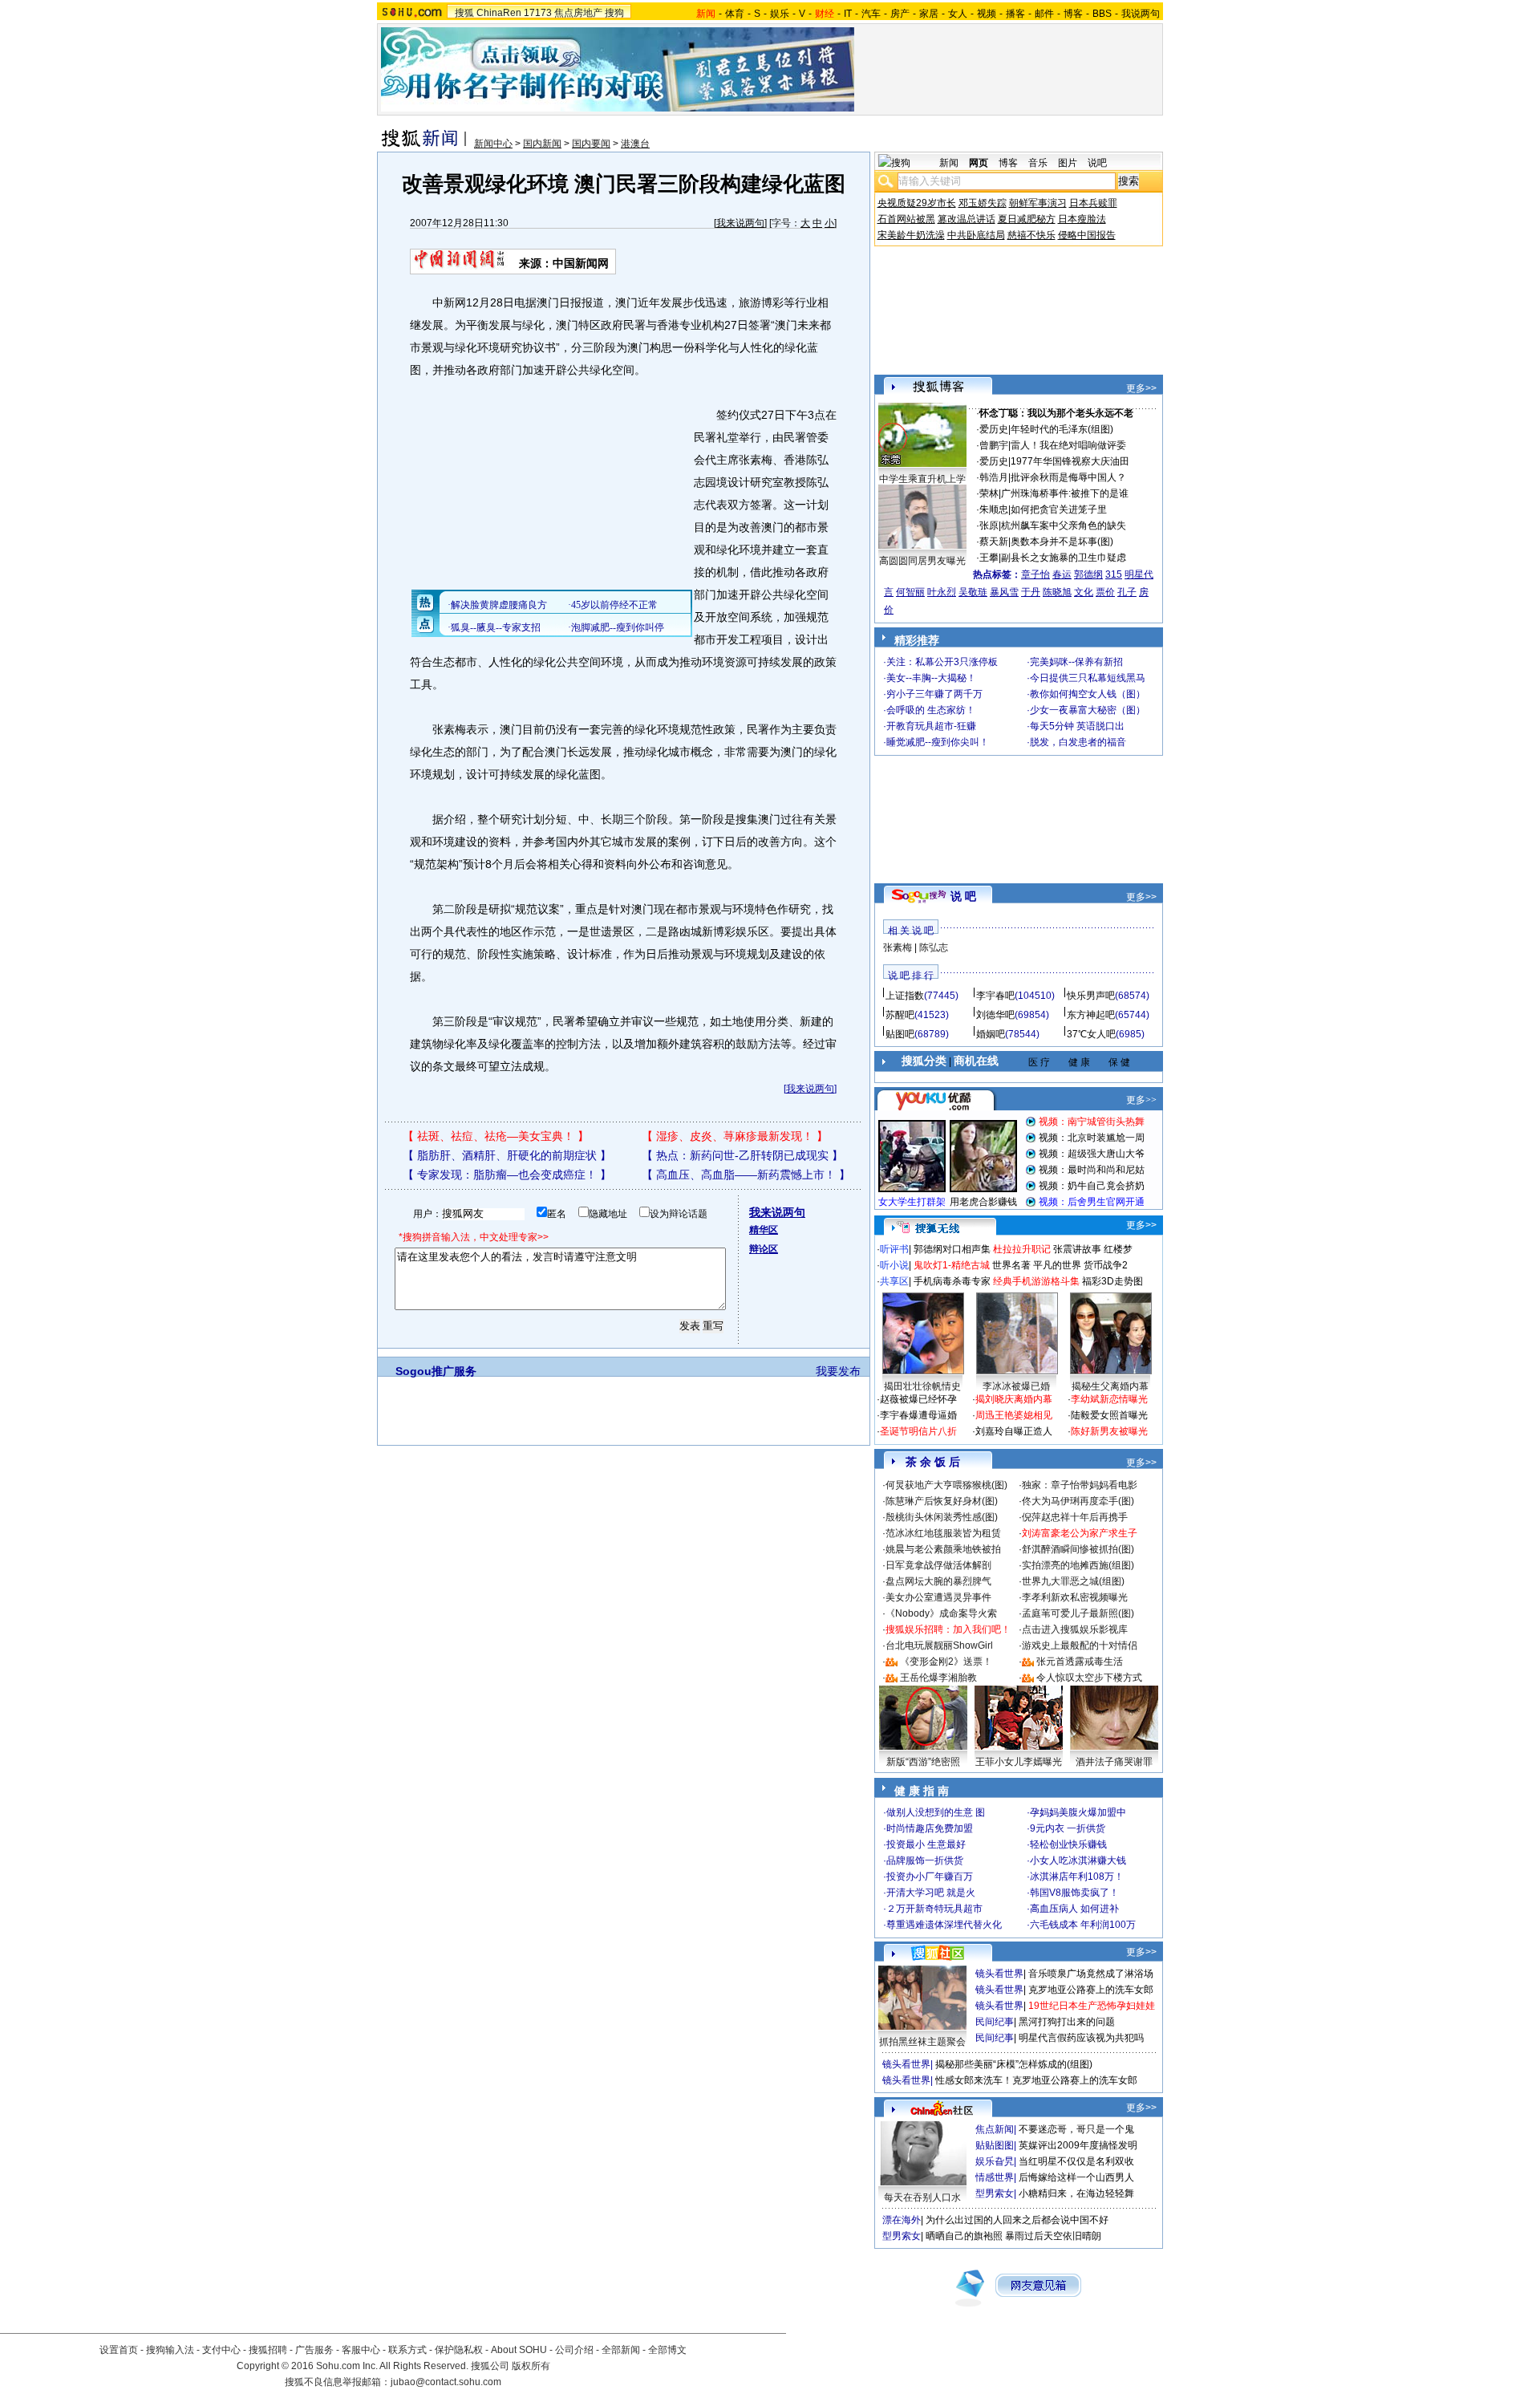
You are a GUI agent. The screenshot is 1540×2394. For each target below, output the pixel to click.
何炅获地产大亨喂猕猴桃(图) (946, 1485)
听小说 (894, 1265)
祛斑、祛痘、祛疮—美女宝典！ (496, 1136)
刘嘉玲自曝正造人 (1014, 1431)
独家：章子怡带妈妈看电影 (1080, 1485)
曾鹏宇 (994, 445)
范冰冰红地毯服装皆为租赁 (943, 1533)
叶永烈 (942, 592)
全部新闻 (621, 2350)
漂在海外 (902, 2220)
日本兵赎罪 (1093, 203)
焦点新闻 (995, 2129)
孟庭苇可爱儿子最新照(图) (1078, 1613)
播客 (1015, 14)
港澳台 (635, 144)
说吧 (1097, 163)
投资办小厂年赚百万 (930, 1877)
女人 (958, 14)
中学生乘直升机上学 (922, 479)
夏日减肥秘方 (1027, 219)
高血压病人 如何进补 (1074, 1909)
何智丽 (910, 592)
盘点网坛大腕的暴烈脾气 (938, 1581)
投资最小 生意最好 (926, 1844)
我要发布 (838, 1371)
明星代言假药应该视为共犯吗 (1081, 2038)
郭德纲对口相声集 (952, 1249)
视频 (987, 14)
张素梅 (898, 947)
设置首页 (119, 2350)
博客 (1073, 14)
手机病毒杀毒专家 (952, 1281)
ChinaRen (499, 13)
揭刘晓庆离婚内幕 (1014, 1399)
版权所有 (531, 2366)
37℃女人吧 (1091, 1034)
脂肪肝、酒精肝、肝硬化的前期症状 (507, 1155)
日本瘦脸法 (1082, 219)
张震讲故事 (1077, 1249)
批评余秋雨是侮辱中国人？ (1068, 477)
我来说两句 (740, 223)
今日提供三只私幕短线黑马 (1088, 678)
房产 (900, 14)
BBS (1102, 14)
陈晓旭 (1057, 592)
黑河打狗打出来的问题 (1067, 2022)
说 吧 (963, 896)
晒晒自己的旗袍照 (964, 2236)
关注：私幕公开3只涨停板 (942, 662)
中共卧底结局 (976, 235)
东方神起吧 (1091, 1015)
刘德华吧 (995, 1015)
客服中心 (361, 2350)
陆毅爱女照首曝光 (1109, 1415)
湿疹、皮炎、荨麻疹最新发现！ (735, 1136)
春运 (1062, 574)
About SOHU (519, 2350)
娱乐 (780, 14)
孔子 (1127, 592)
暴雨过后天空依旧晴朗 (1053, 2236)
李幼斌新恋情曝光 (1109, 1399)
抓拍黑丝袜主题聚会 (922, 2042)
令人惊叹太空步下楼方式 (1089, 1678)
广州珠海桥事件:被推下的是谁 (1065, 493)
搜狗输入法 (170, 2350)
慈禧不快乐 (1031, 235)
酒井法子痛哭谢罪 (1114, 1762)
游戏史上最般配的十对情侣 (1080, 1645)
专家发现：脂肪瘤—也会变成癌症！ (507, 1175)
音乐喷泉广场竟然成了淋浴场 (1091, 1974)
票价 (1105, 592)
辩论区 (764, 1249)
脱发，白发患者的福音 (1078, 742)
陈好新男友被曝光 (1109, 1431)
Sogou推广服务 (436, 1371)
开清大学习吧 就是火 (931, 1893)
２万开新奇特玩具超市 (934, 1909)
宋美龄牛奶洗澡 (911, 235)
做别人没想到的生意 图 (936, 1812)
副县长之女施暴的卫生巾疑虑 (1064, 558)
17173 (538, 13)
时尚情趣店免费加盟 (930, 1828)
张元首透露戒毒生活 (1080, 1662)
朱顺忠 (994, 509)
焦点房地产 (578, 13)
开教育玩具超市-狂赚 (931, 726)
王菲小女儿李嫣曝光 (1019, 1762)
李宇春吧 (995, 996)
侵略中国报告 (1087, 235)
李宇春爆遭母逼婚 (918, 1415)
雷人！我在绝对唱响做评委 (1068, 445)
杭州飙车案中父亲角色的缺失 (1064, 525)
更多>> (1141, 388)
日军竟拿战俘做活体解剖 (938, 1565)
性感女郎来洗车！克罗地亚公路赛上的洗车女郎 (1036, 2080)
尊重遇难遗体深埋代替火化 (944, 1925)
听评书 (894, 1249)
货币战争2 (1106, 1265)
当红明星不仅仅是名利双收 (1076, 2161)
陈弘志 (934, 947)
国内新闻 (542, 144)
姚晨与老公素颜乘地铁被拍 (943, 1549)
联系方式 (407, 2350)
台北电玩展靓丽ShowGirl (939, 1645)
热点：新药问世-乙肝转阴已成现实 (742, 1155)
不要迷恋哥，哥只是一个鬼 (1076, 2129)
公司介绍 (574, 2350)
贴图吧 (900, 1034)
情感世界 (995, 2177)
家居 (929, 14)
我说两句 (1141, 14)
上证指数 (905, 996)
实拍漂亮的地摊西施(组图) (1078, 1565)
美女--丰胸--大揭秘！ (931, 678)
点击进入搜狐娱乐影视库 (1075, 1629)
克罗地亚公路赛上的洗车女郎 (1091, 1990)
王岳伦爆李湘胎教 (938, 1678)
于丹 (1031, 592)
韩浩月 (994, 477)
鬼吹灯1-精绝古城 (952, 1265)
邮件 (1044, 14)
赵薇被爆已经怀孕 (918, 1399)
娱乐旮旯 (995, 2161)
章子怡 (1035, 574)
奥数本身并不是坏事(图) (1062, 542)
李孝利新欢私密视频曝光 (1075, 1597)
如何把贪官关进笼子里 (1059, 509)
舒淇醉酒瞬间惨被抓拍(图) (1078, 1549)
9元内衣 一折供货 (1068, 1828)
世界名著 (1011, 1265)
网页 (979, 163)
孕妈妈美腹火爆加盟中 (1078, 1812)
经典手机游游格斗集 (1036, 1281)
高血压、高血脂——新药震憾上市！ (746, 1175)
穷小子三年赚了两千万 (934, 694)
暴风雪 (1004, 592)
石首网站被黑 (906, 219)
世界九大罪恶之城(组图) (1073, 1581)
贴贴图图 (995, 2145)
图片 (1068, 163)
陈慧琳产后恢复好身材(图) (942, 1501)
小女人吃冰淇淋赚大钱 (1078, 1860)
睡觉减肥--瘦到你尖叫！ (938, 742)
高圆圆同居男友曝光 (922, 561)
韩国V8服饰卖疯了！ (1074, 1893)
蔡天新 (994, 542)
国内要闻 (591, 144)
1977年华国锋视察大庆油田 (1070, 461)
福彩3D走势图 (1112, 1281)
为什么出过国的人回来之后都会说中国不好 (1017, 2220)
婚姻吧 (991, 1034)
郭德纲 (1088, 574)
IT (848, 14)
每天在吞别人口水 (922, 2197)
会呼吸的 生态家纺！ (931, 710)
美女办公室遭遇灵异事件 (938, 1597)
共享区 (894, 1281)
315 (1114, 574)
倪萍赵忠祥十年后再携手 (1075, 1517)
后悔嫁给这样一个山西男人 (1076, 2177)
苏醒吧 (900, 1015)
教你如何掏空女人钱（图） (1088, 694)
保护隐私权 (459, 2350)
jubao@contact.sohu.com (446, 2382)
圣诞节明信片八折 (918, 1431)
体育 (735, 14)
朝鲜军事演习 (1038, 203)
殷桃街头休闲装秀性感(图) (942, 1517)
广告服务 (314, 2350)
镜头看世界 (999, 1974)
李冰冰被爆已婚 (1016, 1386)
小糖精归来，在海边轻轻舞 (1076, 2193)
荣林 (989, 493)
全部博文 (667, 2350)
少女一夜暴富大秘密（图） (1088, 710)
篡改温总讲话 (967, 219)
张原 (989, 525)
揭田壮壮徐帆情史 (922, 1386)
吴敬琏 (973, 592)
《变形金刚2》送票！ (946, 1662)
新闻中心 (493, 144)
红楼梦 (1118, 1249)
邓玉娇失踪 (983, 203)
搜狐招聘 (268, 2350)
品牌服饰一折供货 (925, 1860)
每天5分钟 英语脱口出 (1077, 726)
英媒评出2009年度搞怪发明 (1078, 2145)
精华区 (764, 1230)
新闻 (949, 163)
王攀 (989, 558)
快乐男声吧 (1091, 996)
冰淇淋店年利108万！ (1077, 1877)
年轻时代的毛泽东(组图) (1062, 429)
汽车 (871, 14)
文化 (1084, 592)
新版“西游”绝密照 (923, 1762)
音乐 (1038, 163)
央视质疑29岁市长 (917, 203)
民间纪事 (995, 2022)
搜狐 (464, 13)
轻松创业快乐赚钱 (1068, 1844)
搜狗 (614, 13)
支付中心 (221, 2350)
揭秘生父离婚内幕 (1110, 1386)
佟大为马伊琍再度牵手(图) (1078, 1501)
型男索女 (995, 2193)
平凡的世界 (1057, 1265)
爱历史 (994, 429)
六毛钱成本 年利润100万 (1083, 1925)
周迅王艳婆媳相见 (1014, 1415)
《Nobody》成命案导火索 (941, 1613)
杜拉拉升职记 (1022, 1249)
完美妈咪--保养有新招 (1076, 662)
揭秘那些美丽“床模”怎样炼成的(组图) (1014, 2064)
